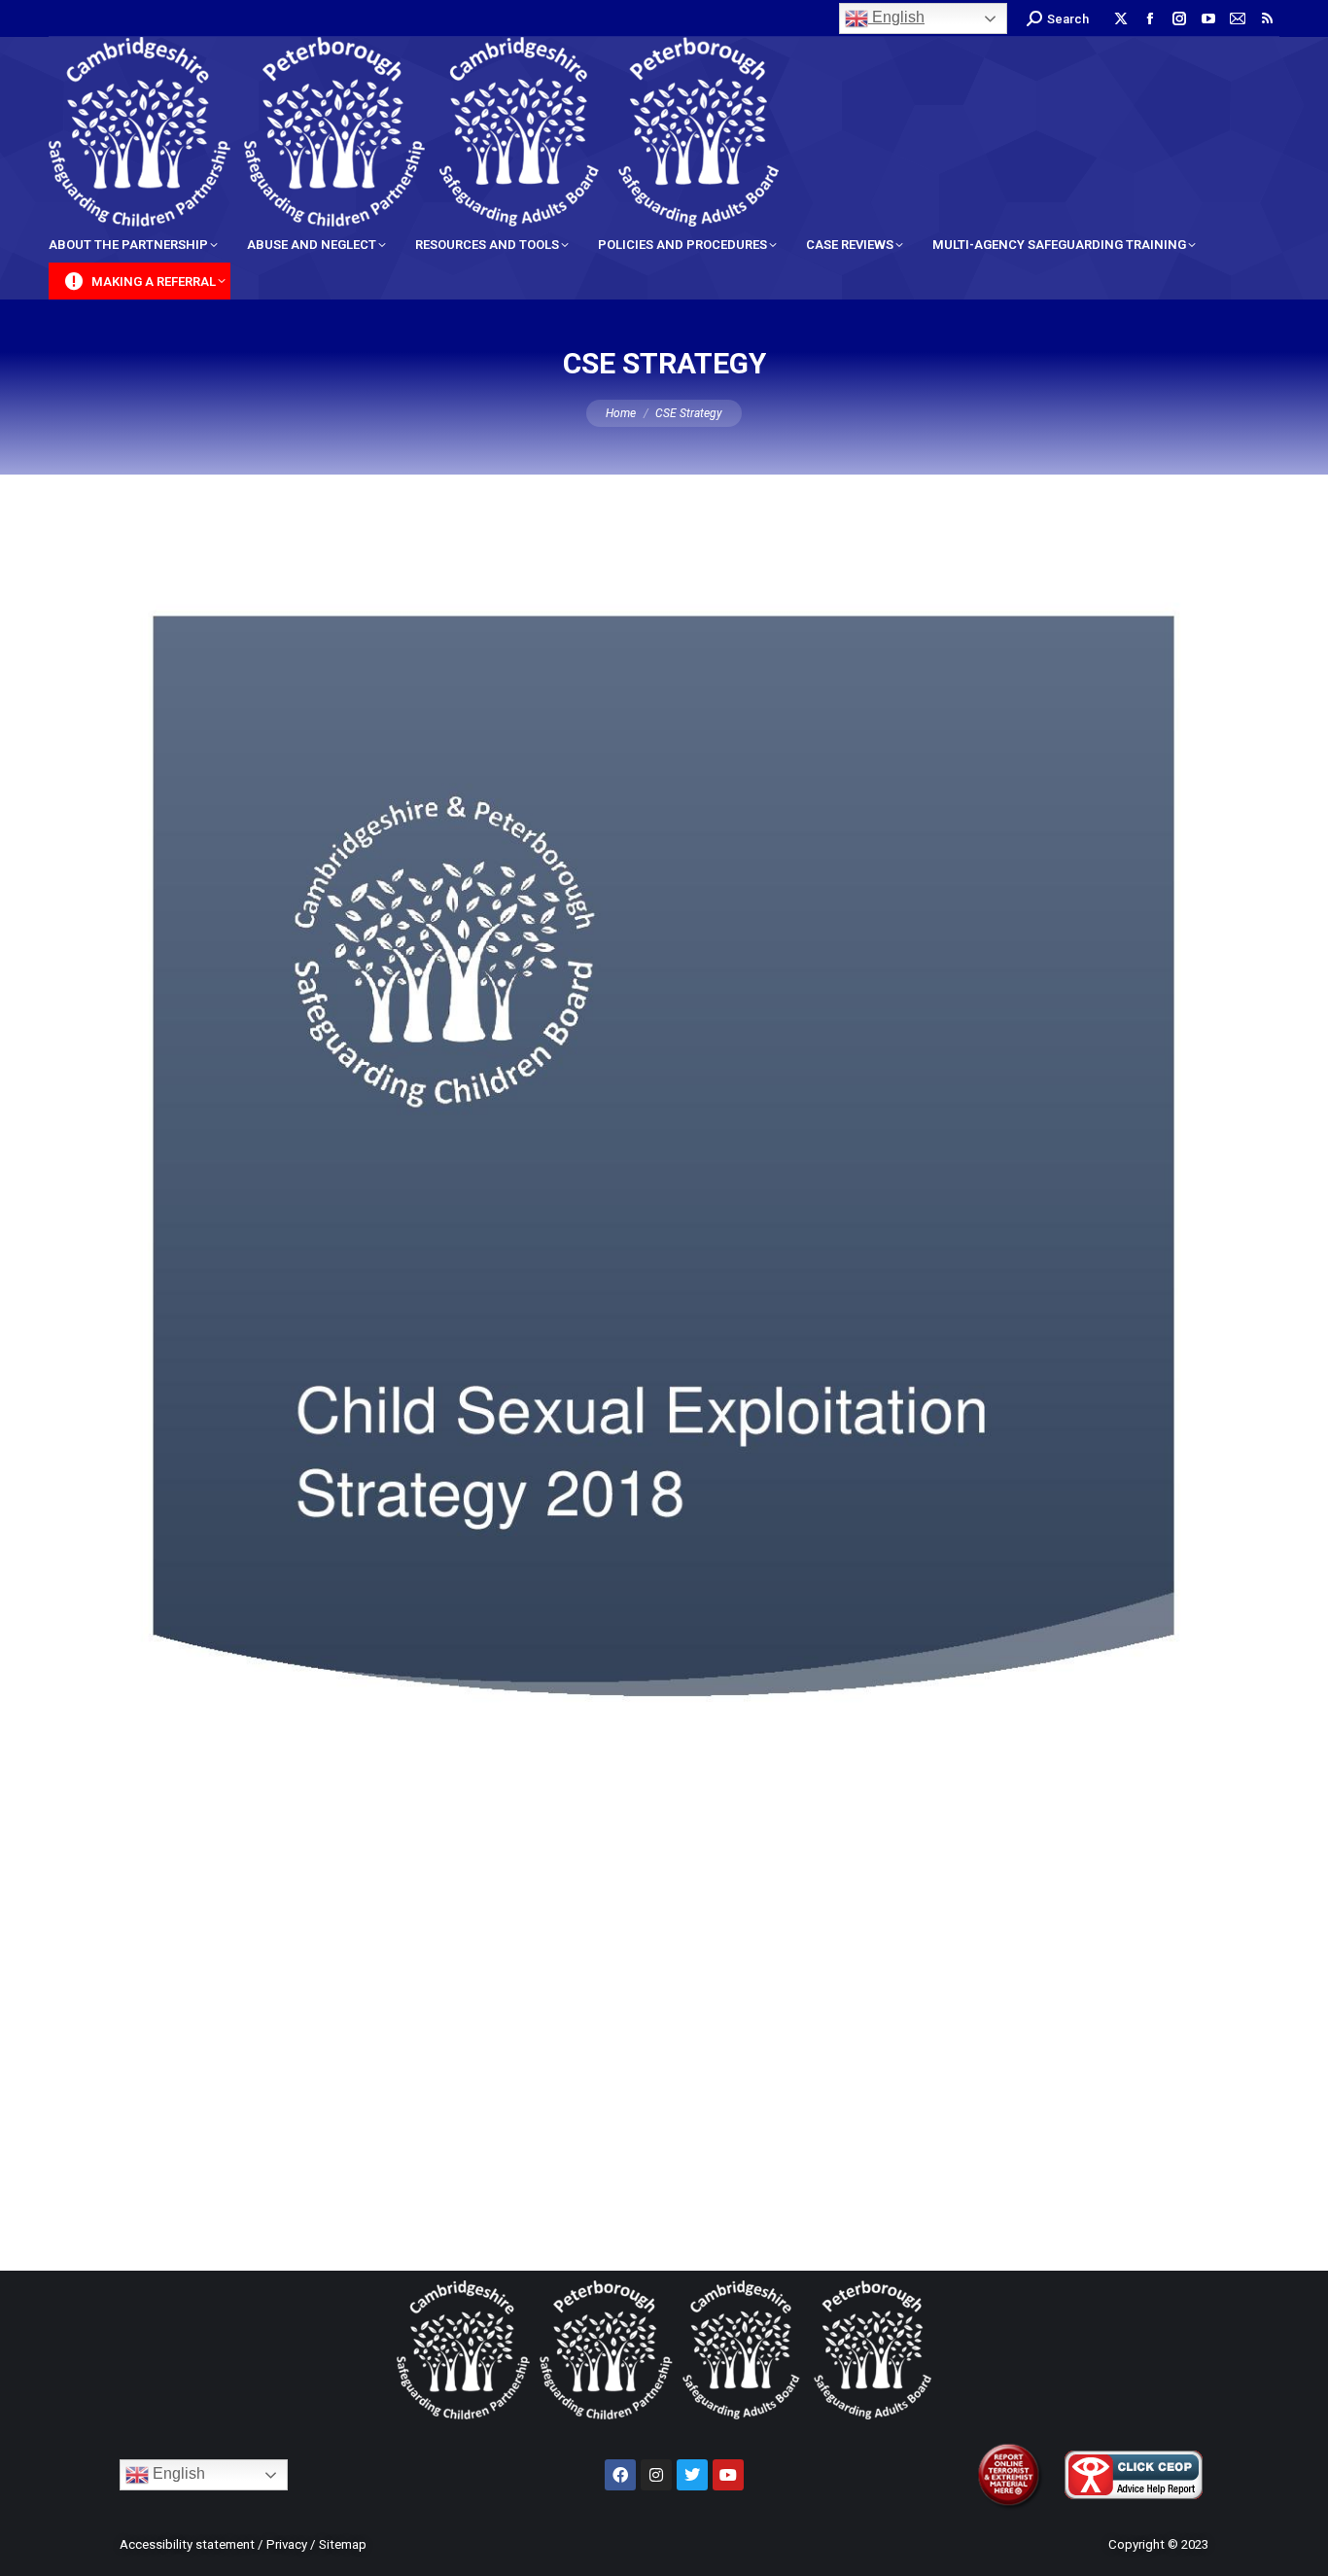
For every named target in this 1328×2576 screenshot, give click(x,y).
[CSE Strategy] (664, 1368)
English (896, 17)
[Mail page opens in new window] (1238, 18)
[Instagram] (656, 2475)
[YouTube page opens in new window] (1208, 18)
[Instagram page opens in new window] (1179, 18)
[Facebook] (620, 2475)
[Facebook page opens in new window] (1150, 18)
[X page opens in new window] (1121, 18)
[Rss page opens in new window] (1267, 18)
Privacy (287, 2544)
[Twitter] (692, 2475)
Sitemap (343, 2544)
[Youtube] (728, 2475)
